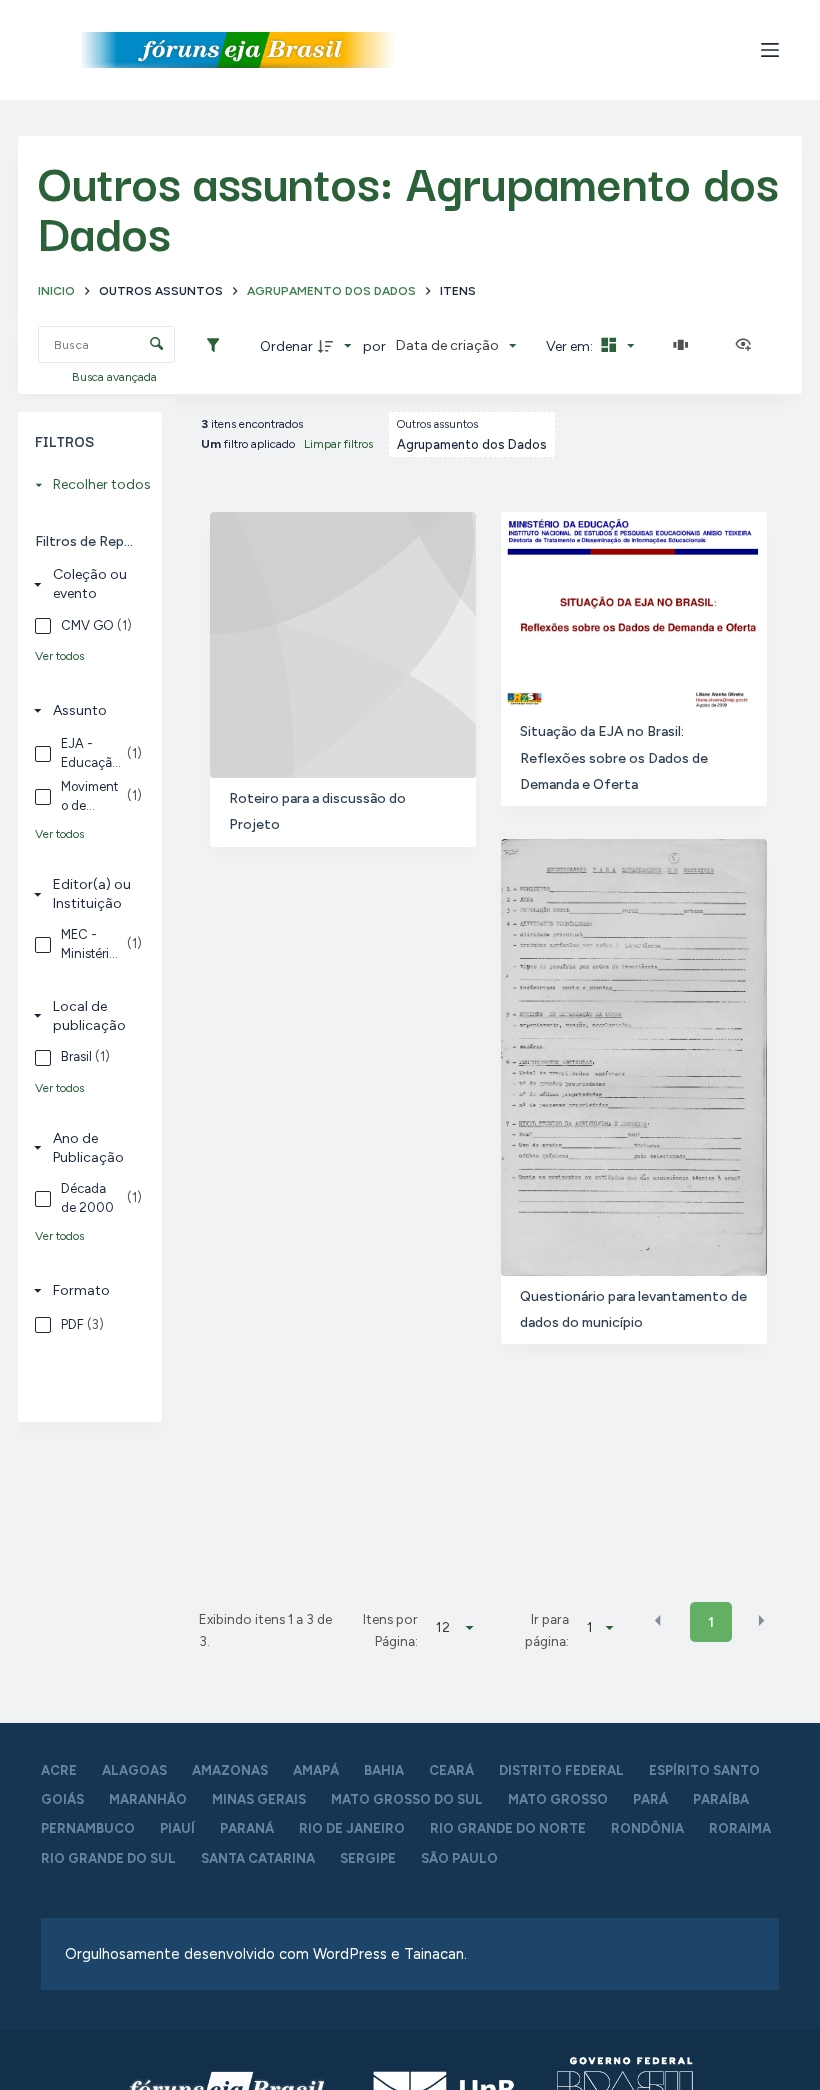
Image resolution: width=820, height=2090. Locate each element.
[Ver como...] (748, 346)
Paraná (247, 1828)
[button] (658, 1621)
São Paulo (459, 1858)
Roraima (740, 1828)
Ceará (451, 1770)
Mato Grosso (558, 1799)
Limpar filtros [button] (338, 444)
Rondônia (647, 1828)
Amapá (316, 1770)
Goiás (62, 1799)
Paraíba (721, 1799)
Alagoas (134, 1770)
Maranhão (148, 1799)
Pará (650, 1799)
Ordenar (286, 346)
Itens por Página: (390, 1630)
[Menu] (770, 50)
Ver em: (571, 346)
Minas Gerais (259, 1799)
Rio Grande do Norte (508, 1828)
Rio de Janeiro (352, 1828)
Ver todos (59, 656)
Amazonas (230, 1770)
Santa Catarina (258, 1858)
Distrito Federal (561, 1770)
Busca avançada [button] (116, 377)
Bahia (384, 1770)
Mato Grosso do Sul (407, 1799)
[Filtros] (218, 346)
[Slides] (685, 346)
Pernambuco (88, 1828)
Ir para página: (547, 1630)
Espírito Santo (704, 1770)
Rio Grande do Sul (108, 1858)
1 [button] (711, 1622)
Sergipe (368, 1858)
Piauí (177, 1828)
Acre (59, 1770)
